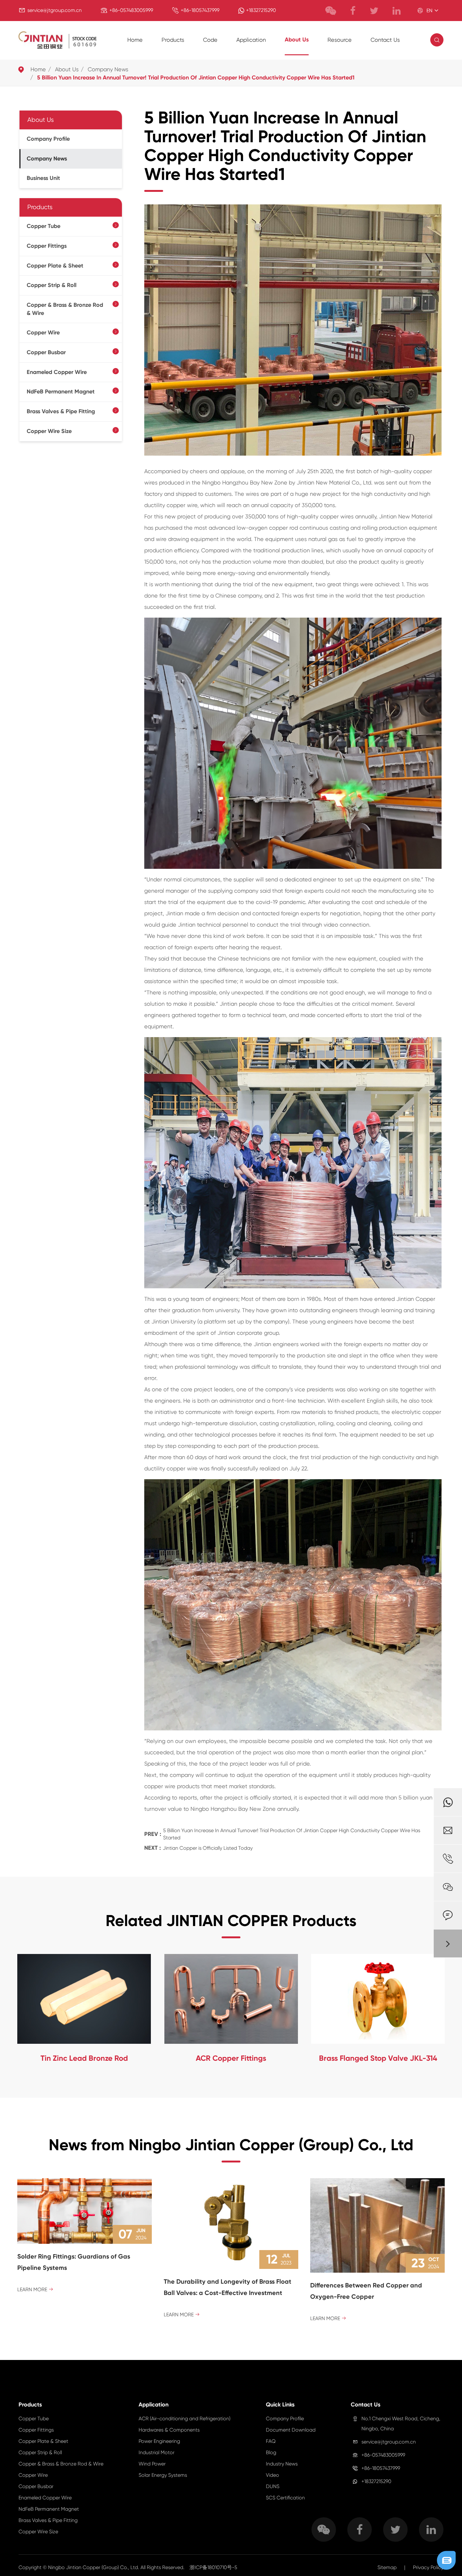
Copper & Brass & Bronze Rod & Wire (65, 309)
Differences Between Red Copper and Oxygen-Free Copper (366, 2291)
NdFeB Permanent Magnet (61, 392)
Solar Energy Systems (163, 2475)
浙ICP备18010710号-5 (213, 2567)
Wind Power (152, 2464)
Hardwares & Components (169, 2430)
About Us (297, 40)
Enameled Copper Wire (57, 372)
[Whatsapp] (448, 1802)
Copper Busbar (46, 352)
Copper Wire (43, 333)
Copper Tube (44, 226)
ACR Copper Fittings (231, 2058)
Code (210, 40)
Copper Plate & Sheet (55, 266)
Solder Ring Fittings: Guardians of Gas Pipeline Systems (74, 2262)
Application (251, 40)
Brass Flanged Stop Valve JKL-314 (378, 2058)
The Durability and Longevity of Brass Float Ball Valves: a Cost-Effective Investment (228, 2287)
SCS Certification (285, 2498)
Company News (108, 69)
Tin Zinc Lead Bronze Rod (84, 2058)
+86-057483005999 (131, 10)
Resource (340, 40)
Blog (271, 2452)
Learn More (35, 2289)
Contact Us (385, 40)
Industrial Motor (157, 2452)
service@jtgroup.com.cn (55, 10)
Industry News (282, 2464)
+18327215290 (261, 10)
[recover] (446, 2560)
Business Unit (43, 178)
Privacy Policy (428, 2567)
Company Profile (48, 139)
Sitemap (387, 2567)
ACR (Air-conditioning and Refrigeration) (184, 2419)
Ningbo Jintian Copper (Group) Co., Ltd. (94, 2567)
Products (173, 40)
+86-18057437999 (200, 10)
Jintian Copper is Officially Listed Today (208, 1848)
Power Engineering (159, 2441)
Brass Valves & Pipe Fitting (61, 412)
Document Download (291, 2430)
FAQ (271, 2441)
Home (135, 40)
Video (272, 2475)
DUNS (273, 2486)
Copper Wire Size (49, 431)
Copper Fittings (47, 246)
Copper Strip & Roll (52, 285)
